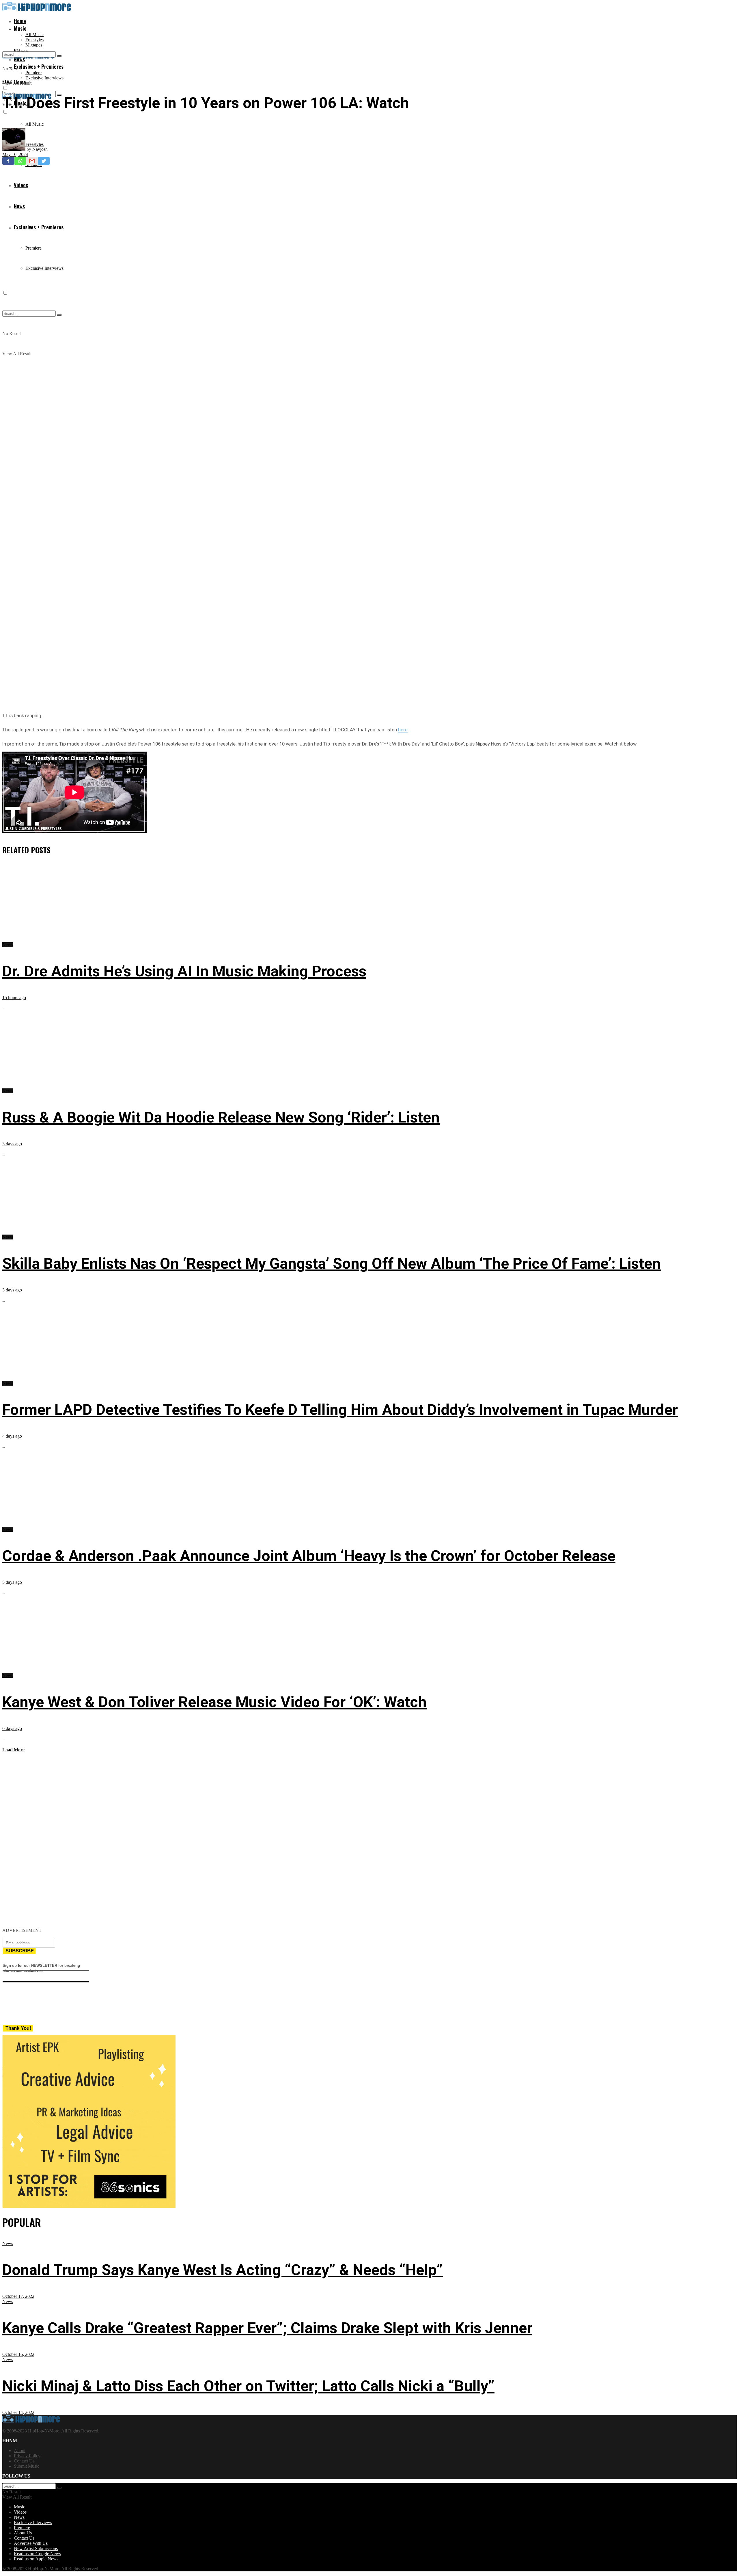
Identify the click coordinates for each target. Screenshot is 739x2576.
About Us (23, 2533)
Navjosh (40, 149)
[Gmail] (32, 161)
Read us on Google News (37, 2554)
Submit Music (27, 2466)
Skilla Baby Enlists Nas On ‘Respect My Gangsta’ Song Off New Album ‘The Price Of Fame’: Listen (332, 1264)
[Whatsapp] (20, 161)
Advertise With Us (31, 2543)
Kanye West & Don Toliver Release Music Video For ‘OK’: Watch (214, 1702)
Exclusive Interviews (44, 78)
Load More (13, 1750)
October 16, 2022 (18, 2354)
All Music (34, 35)
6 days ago (12, 1728)
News (7, 81)
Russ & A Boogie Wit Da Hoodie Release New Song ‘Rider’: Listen (221, 1117)
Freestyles (34, 40)
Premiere (33, 73)
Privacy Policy (27, 2456)
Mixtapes (34, 45)
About (20, 2450)
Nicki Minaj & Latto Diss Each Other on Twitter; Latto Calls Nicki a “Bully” (248, 2386)
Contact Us (24, 2461)
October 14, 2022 (18, 2412)
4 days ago (12, 1436)
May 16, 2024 (15, 154)
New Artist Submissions (36, 2548)
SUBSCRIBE (20, 1951)
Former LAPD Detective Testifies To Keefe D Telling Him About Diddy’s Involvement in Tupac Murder (340, 1410)
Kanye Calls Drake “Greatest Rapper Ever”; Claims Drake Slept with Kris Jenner (267, 2328)
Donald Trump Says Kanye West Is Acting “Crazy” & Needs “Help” (223, 2270)
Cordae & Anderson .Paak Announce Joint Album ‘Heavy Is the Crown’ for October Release (309, 1556)
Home (20, 21)
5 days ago (12, 1582)
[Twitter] (44, 161)
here (403, 730)
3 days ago (12, 1144)
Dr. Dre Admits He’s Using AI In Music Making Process (184, 971)
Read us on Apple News (36, 2559)
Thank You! (18, 2028)
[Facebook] (8, 161)
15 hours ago (14, 998)
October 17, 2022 (18, 2296)
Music (20, 28)
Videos (20, 2512)
